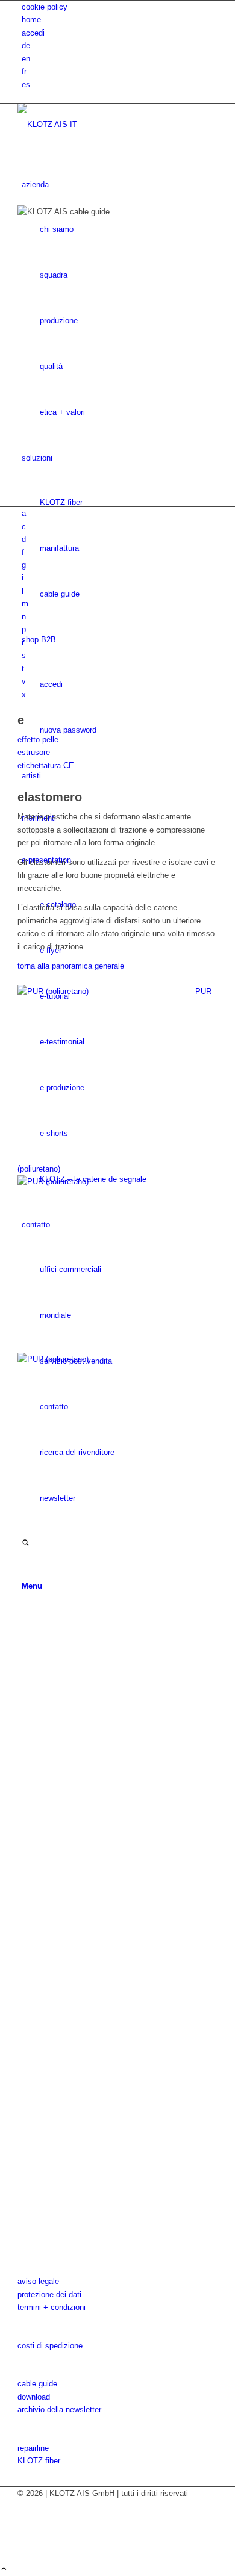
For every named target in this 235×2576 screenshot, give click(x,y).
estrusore (34, 752)
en (26, 59)
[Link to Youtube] (25, 2532)
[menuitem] (120, 7)
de (26, 45)
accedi (33, 33)
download (34, 2397)
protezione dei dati (49, 2295)
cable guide (37, 2384)
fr (24, 71)
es (26, 85)
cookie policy (45, 7)
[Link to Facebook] (25, 2506)
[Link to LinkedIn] (25, 2544)
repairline (33, 2448)
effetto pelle (38, 740)
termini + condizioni (52, 2307)
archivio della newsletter (59, 2410)
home (31, 20)
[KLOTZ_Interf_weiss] (108, 124)
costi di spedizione (50, 2346)
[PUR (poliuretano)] (117, 1716)
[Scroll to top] (4, 2570)
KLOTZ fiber (39, 2461)
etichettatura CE (46, 765)
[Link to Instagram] (25, 2519)
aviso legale (38, 2281)
